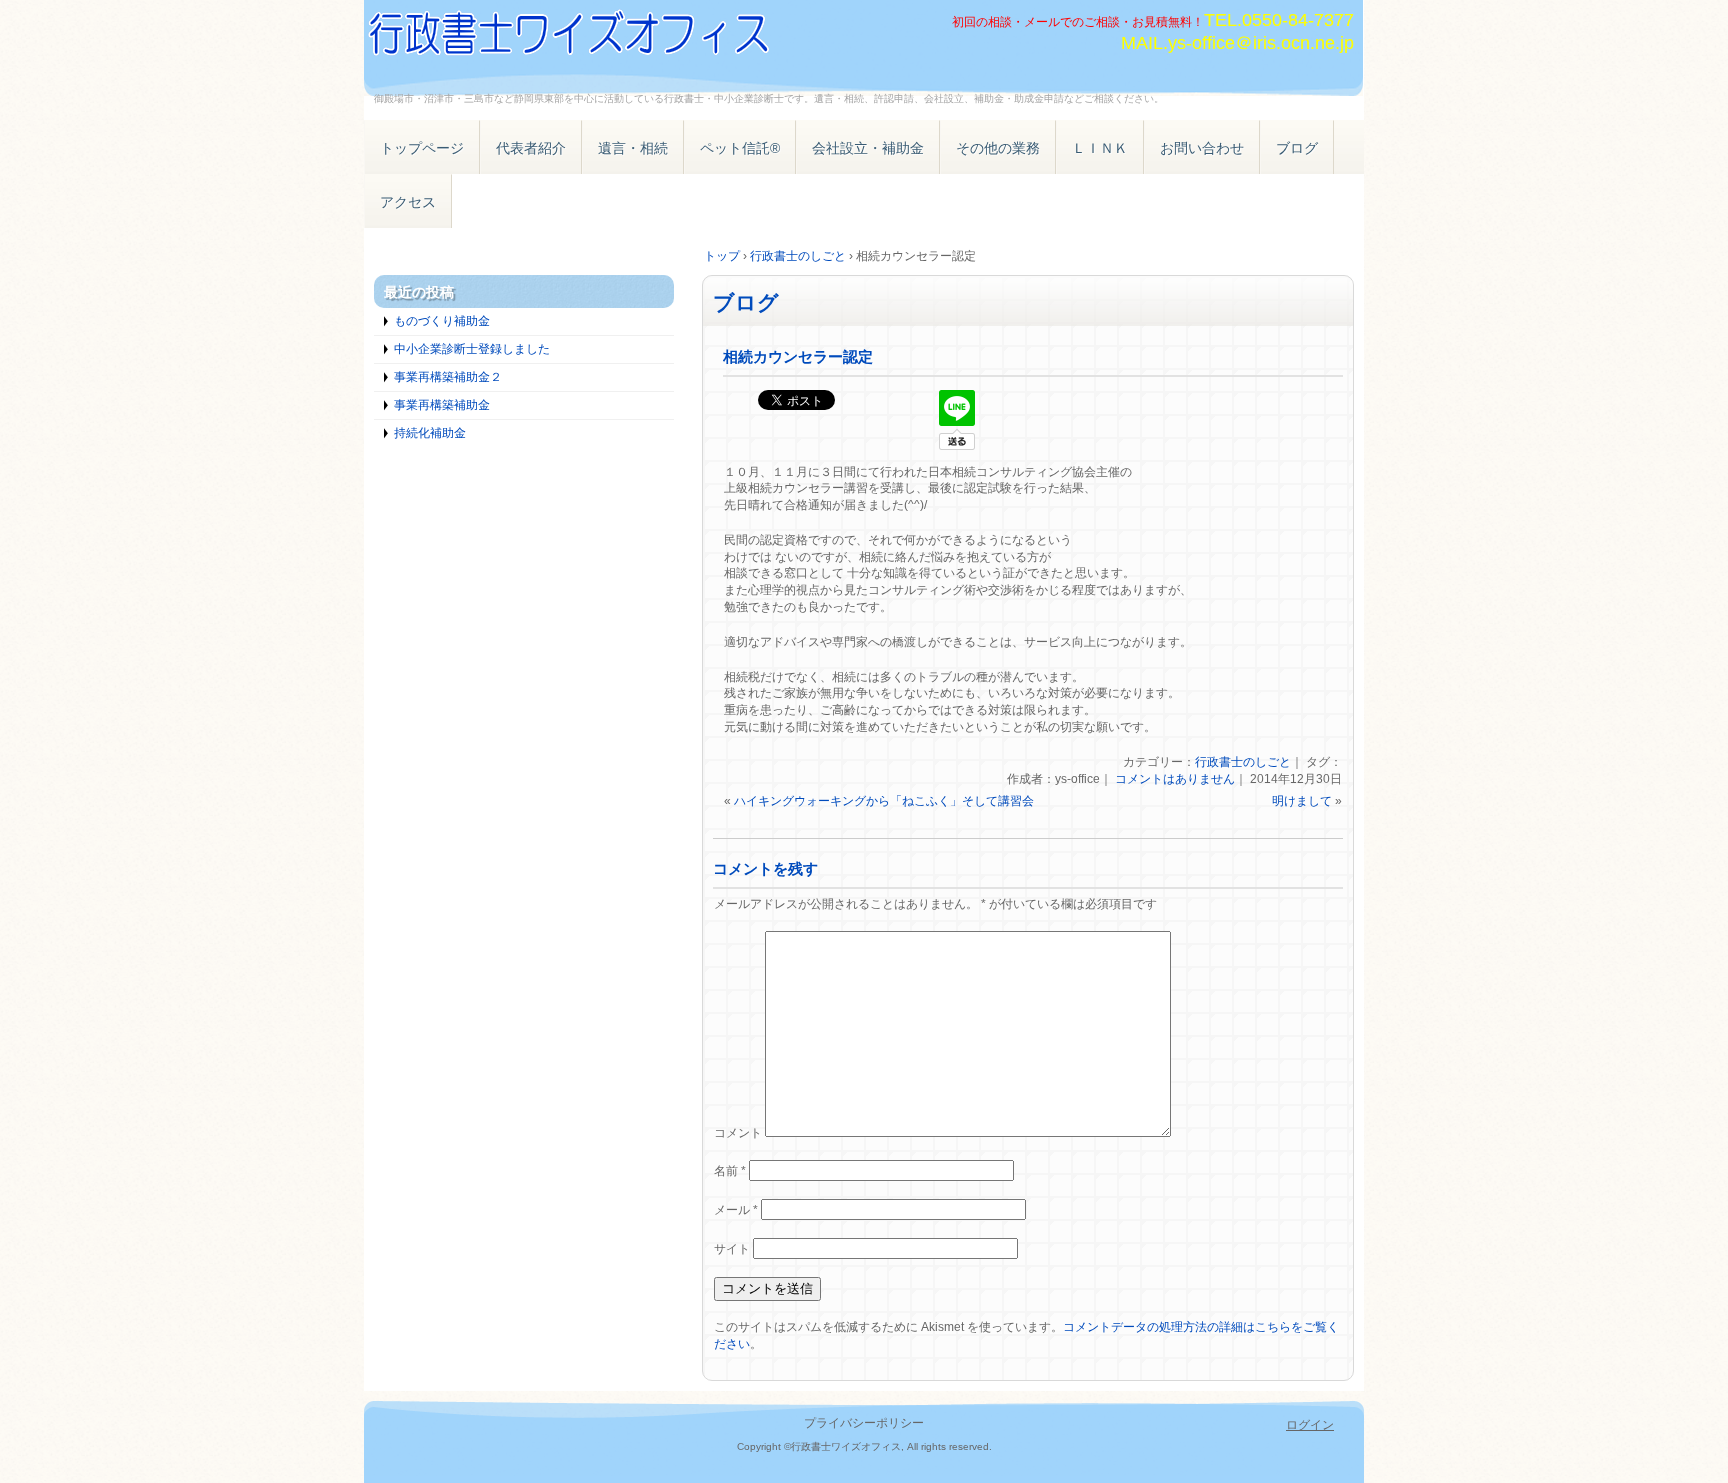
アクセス (408, 202)
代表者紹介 (531, 148)
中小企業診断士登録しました (472, 349)
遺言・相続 (633, 148)
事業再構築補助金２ (448, 377)
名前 (730, 1171)
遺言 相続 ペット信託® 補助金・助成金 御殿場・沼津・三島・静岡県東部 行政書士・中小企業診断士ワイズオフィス (594, 37)
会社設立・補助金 (868, 148)
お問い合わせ (1202, 148)
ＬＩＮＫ (1100, 148)
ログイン (1310, 1425)
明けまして (1302, 801)
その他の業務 (998, 148)
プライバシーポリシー (864, 1423)
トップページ (422, 148)
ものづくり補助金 (442, 321)
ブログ (1297, 148)
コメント (738, 1133)
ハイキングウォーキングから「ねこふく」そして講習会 (884, 801)
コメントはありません (1175, 779)
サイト (732, 1249)
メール (736, 1210)
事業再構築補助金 (442, 405)
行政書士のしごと (1243, 762)
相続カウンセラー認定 (798, 356)
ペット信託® (740, 148)
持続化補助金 (430, 433)
